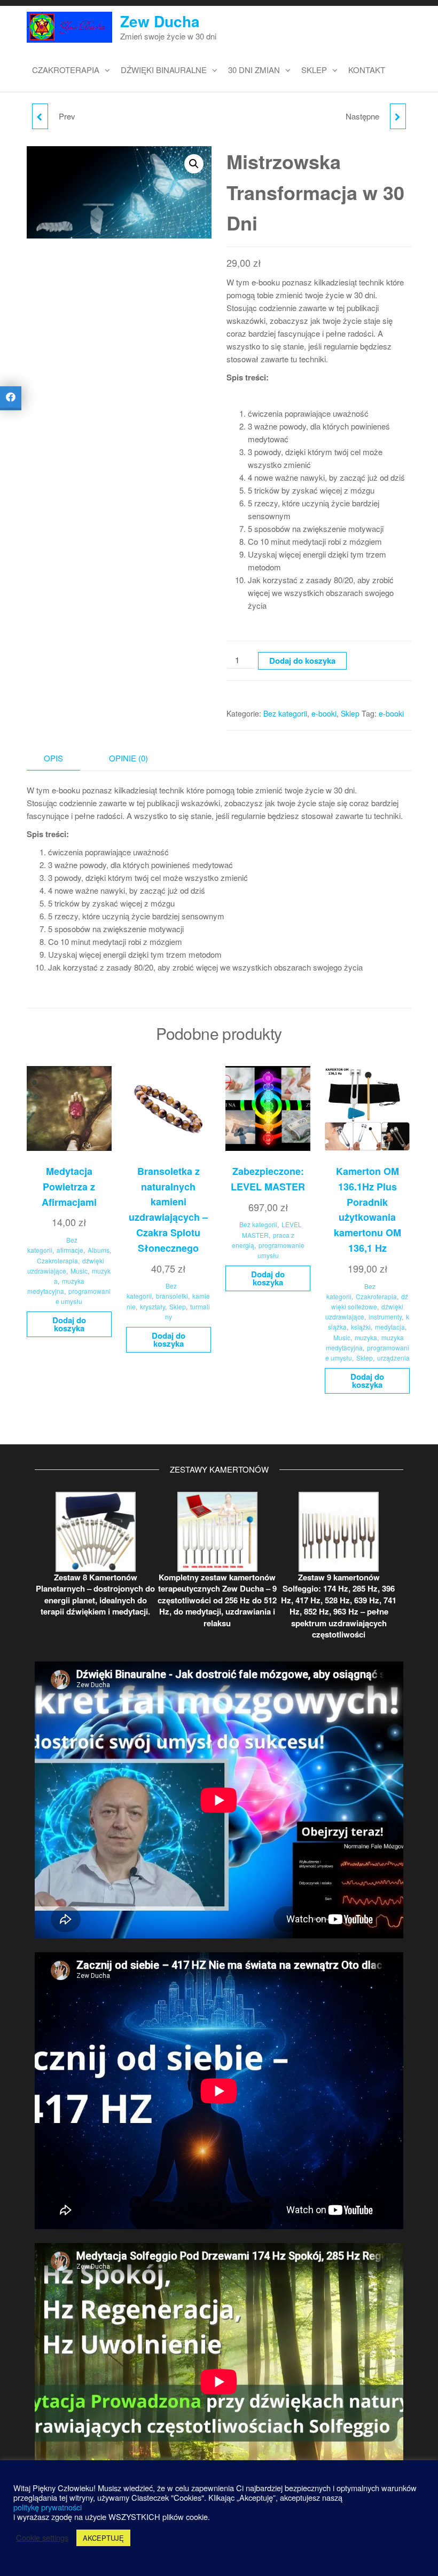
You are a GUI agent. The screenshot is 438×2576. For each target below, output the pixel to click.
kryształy (152, 1306)
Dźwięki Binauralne (164, 70)
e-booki (324, 713)
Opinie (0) (128, 758)
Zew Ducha (160, 21)
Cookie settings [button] (42, 2538)
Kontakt (367, 70)
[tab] (61, 758)
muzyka (366, 1337)
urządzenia (393, 1358)
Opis (53, 758)
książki (361, 1327)
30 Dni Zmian (254, 70)
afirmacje (70, 1250)
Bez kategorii (285, 713)
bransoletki (172, 1296)
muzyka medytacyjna (56, 1286)
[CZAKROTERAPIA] (398, 116)
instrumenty (385, 1317)
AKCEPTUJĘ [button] (103, 2538)
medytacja (390, 1327)
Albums (99, 1250)
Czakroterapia (66, 70)
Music (79, 1271)
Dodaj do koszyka (302, 661)
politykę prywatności (48, 2507)
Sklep (314, 70)
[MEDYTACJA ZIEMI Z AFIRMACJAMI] (40, 116)
